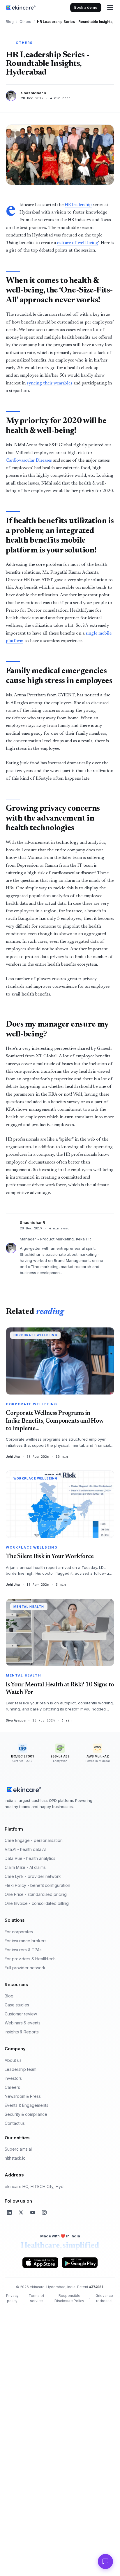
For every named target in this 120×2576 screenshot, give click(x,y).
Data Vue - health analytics (30, 1858)
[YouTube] (33, 2212)
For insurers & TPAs (23, 1950)
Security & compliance (26, 2114)
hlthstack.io (15, 2158)
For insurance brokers (26, 1941)
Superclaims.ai (18, 2149)
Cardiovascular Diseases (29, 461)
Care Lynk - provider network (33, 1876)
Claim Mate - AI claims (25, 1867)
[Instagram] (44, 2212)
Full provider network (25, 1968)
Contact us (15, 2123)
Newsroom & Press (23, 2096)
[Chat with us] (105, 2561)
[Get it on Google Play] (80, 2263)
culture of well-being (78, 243)
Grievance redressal (104, 2298)
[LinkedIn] (9, 2212)
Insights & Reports (22, 2032)
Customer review (21, 2014)
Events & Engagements (27, 2105)
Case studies (17, 2005)
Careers (12, 2087)
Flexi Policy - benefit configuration (37, 1885)
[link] (21, 8)
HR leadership (78, 205)
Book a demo (86, 7)
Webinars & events (23, 2023)
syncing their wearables (50, 383)
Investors (13, 2078)
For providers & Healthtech (30, 1959)
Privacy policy (12, 2298)
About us (13, 2060)
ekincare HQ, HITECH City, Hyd (34, 2186)
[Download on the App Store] (40, 2263)
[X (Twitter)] (21, 2212)
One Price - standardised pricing (36, 1894)
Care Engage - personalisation (34, 1840)
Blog (10, 22)
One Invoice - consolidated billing (37, 1903)
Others (25, 22)
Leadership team (21, 2069)
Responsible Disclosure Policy (69, 2298)
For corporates (19, 1932)
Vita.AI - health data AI (25, 1849)
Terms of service (36, 2298)
